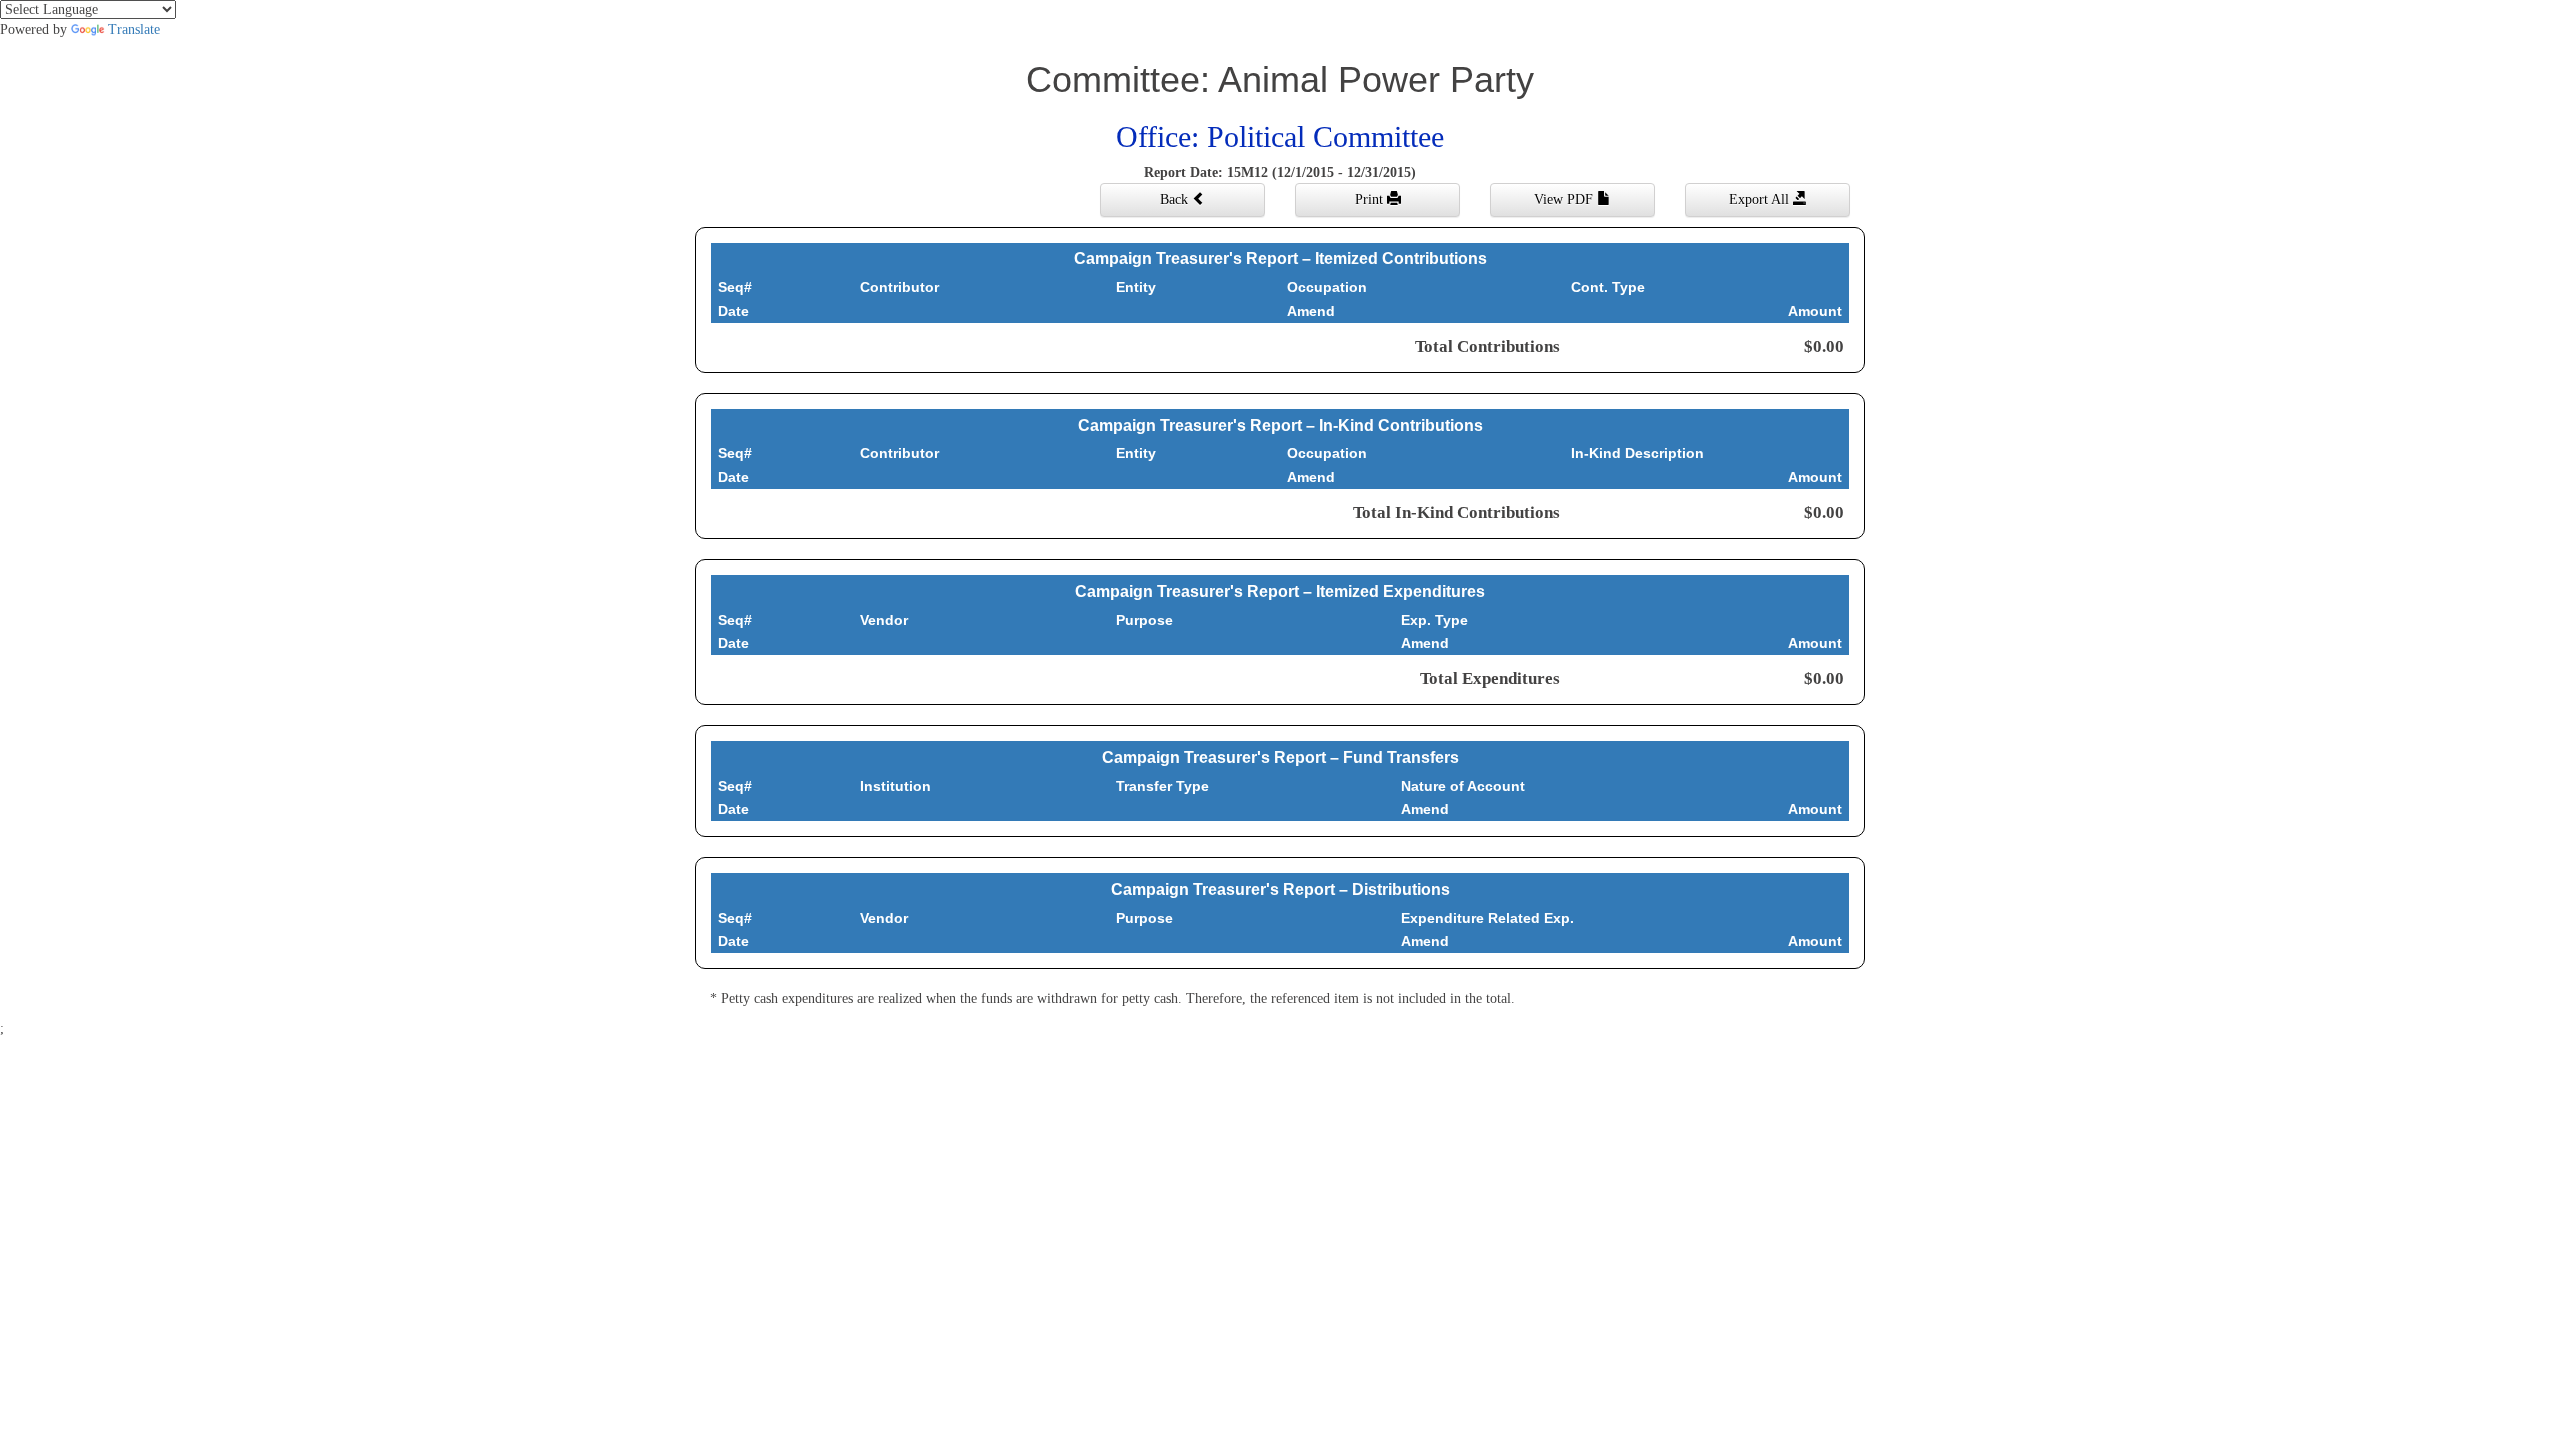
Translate (134, 29)
